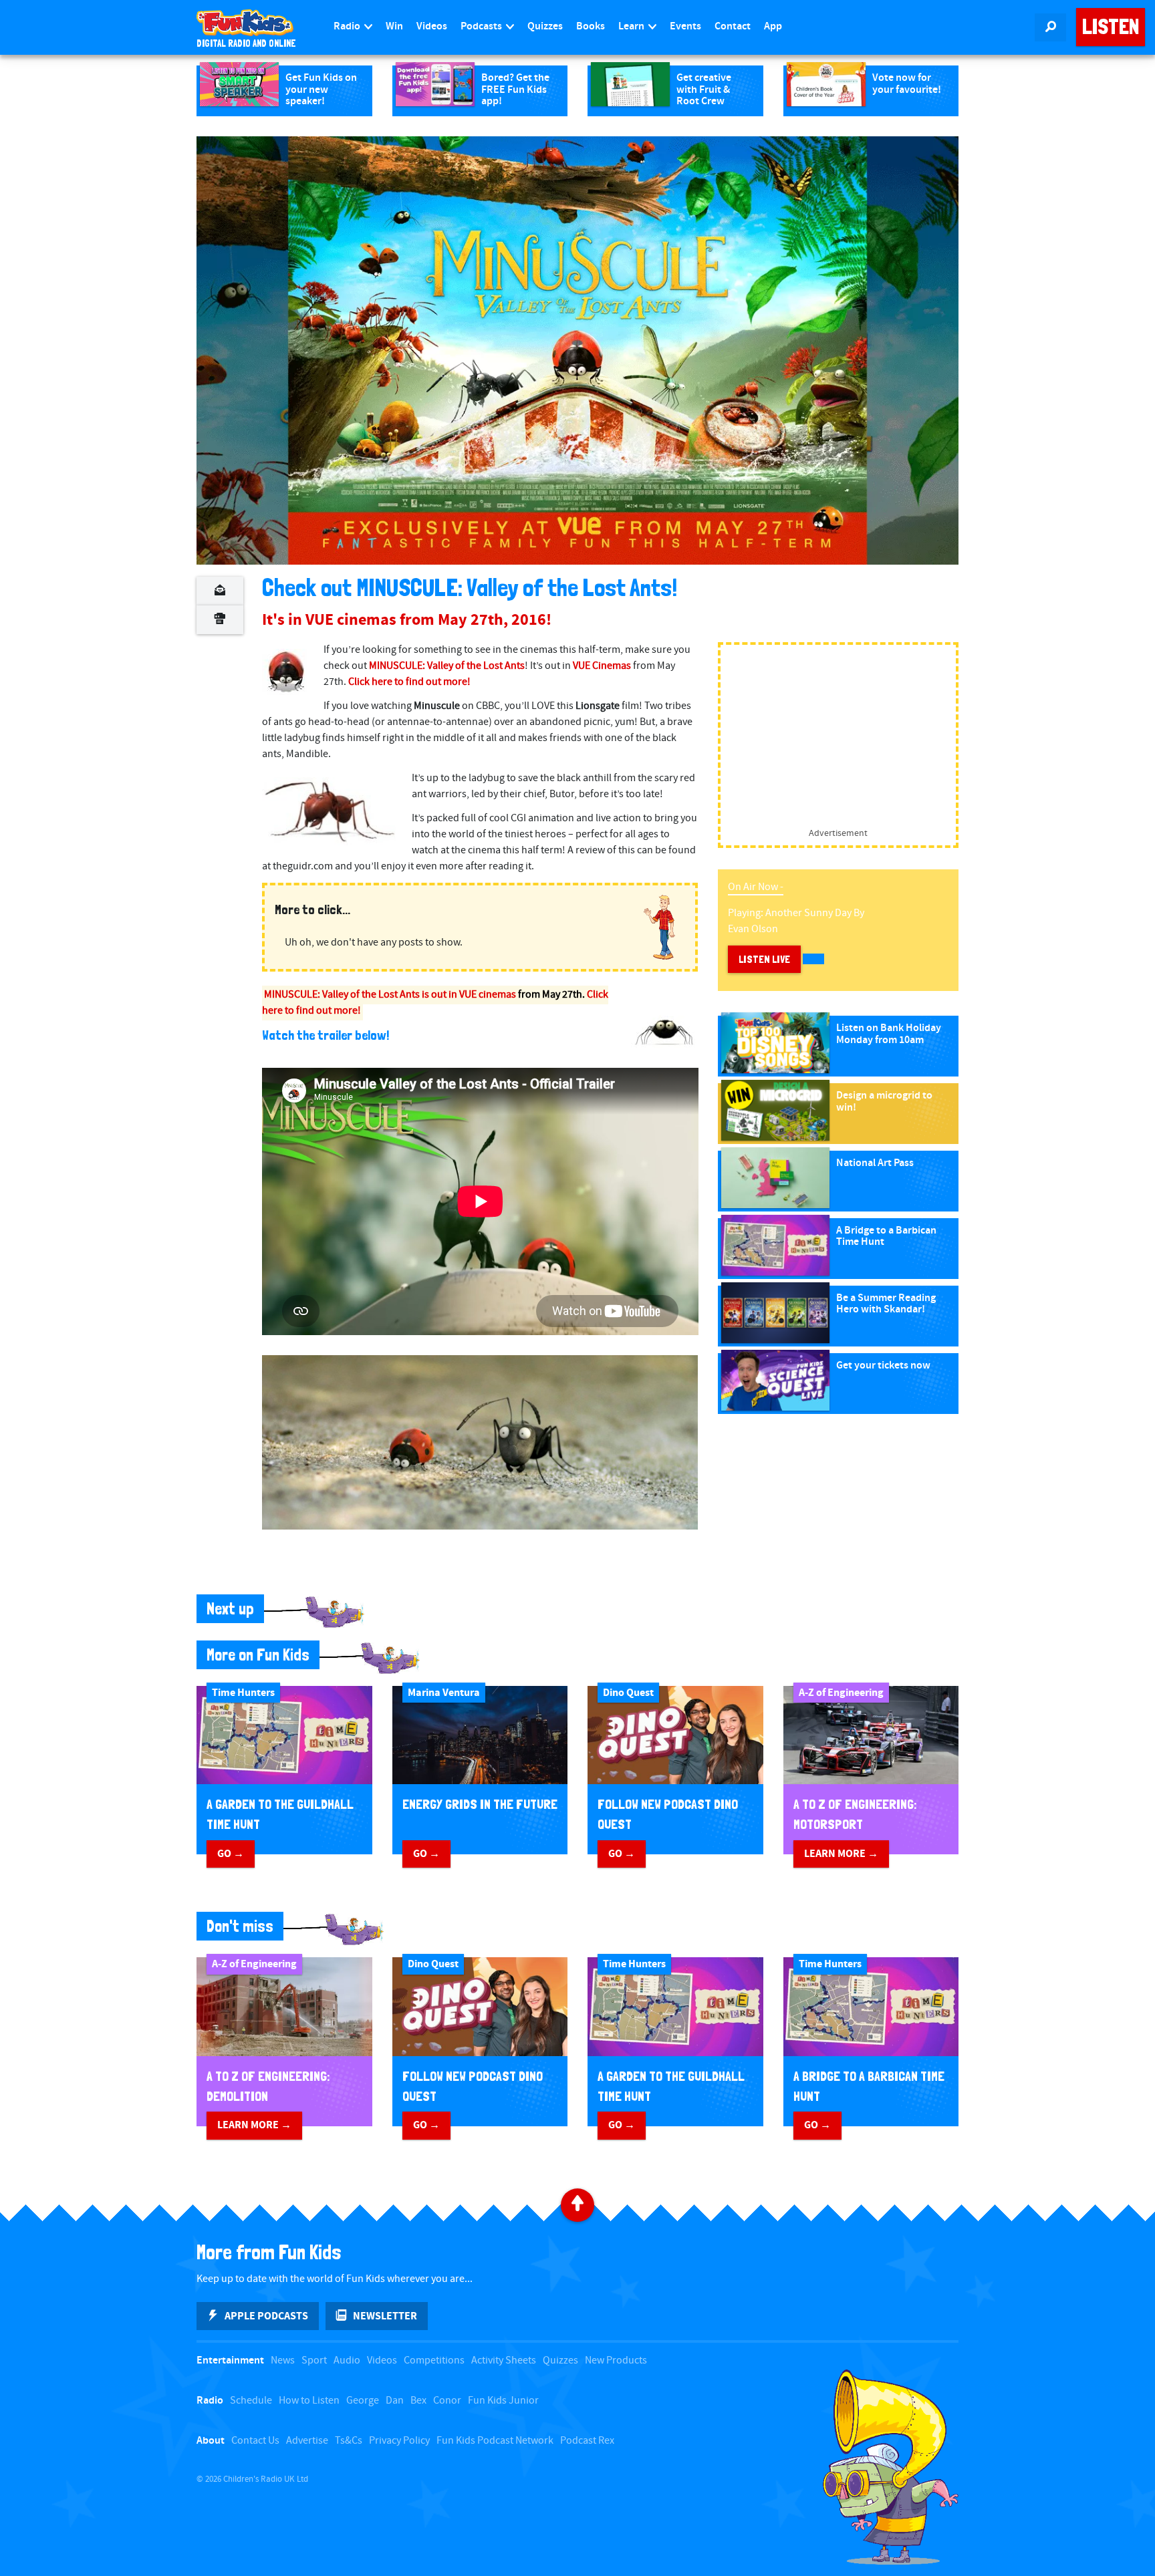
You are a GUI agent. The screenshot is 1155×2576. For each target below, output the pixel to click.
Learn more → (841, 1854)
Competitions (434, 2360)
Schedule (251, 2401)
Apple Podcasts (266, 2316)
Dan (395, 2401)
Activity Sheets (504, 2360)
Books (591, 26)
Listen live (764, 959)
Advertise (307, 2441)
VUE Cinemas (602, 666)
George (363, 2401)
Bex (418, 2401)
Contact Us (255, 2441)
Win (394, 26)
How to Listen (309, 2401)
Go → (231, 1854)
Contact (733, 26)
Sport (314, 2360)
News (283, 2360)
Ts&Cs (349, 2441)
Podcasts (482, 26)
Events (685, 26)
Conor (447, 2401)
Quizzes (545, 26)
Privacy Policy (399, 2441)
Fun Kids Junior (503, 2401)
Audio (347, 2360)
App (773, 26)
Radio (348, 26)
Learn (632, 26)
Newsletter (385, 2316)
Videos (432, 26)
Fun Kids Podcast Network (495, 2441)
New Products (616, 2360)
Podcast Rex (587, 2441)
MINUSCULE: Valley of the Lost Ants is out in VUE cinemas (390, 995)
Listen (1111, 27)
